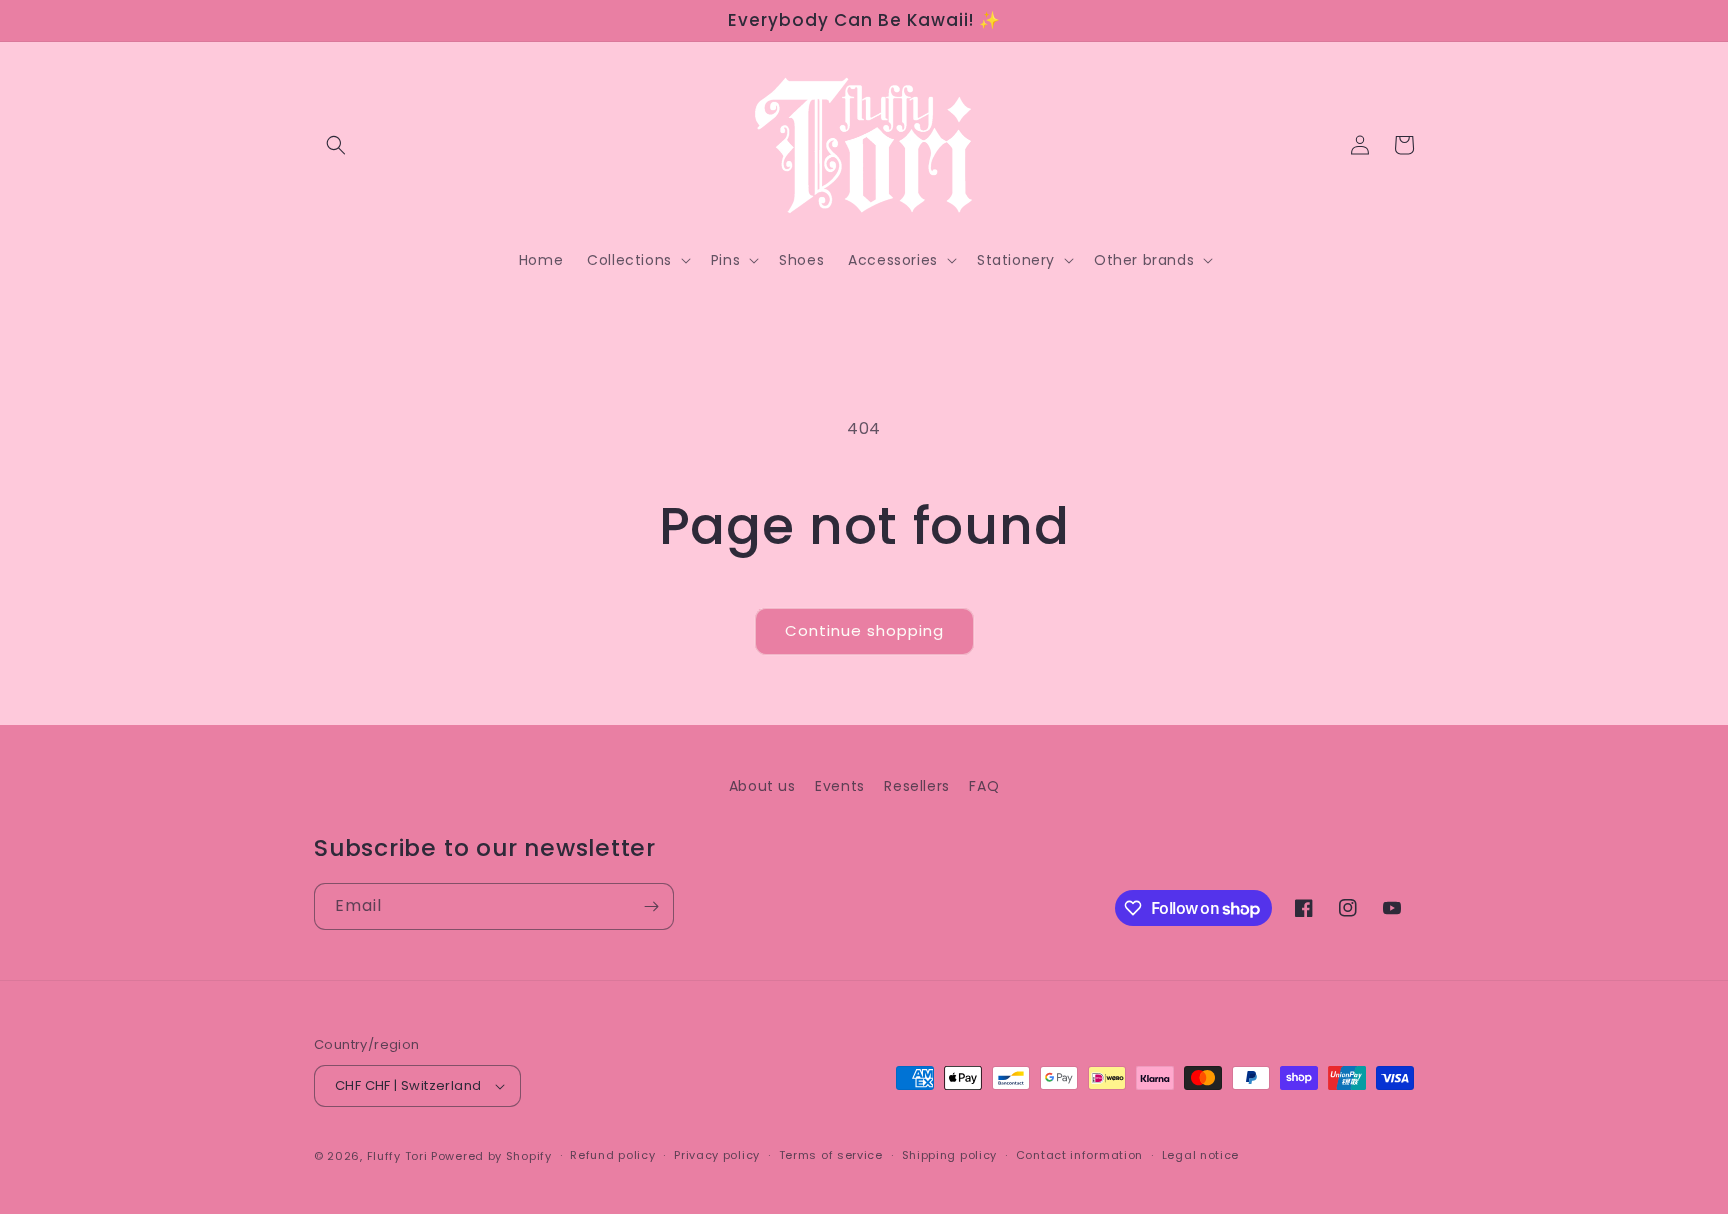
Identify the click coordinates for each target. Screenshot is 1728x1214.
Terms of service (831, 1155)
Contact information (1079, 1155)
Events (840, 786)
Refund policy (612, 1155)
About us (762, 786)
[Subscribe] (651, 906)
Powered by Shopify (491, 1156)
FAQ (984, 786)
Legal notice (1200, 1155)
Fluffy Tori (397, 1156)
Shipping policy (950, 1155)
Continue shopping (864, 630)
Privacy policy (717, 1155)
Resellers (916, 786)
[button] (336, 145)
